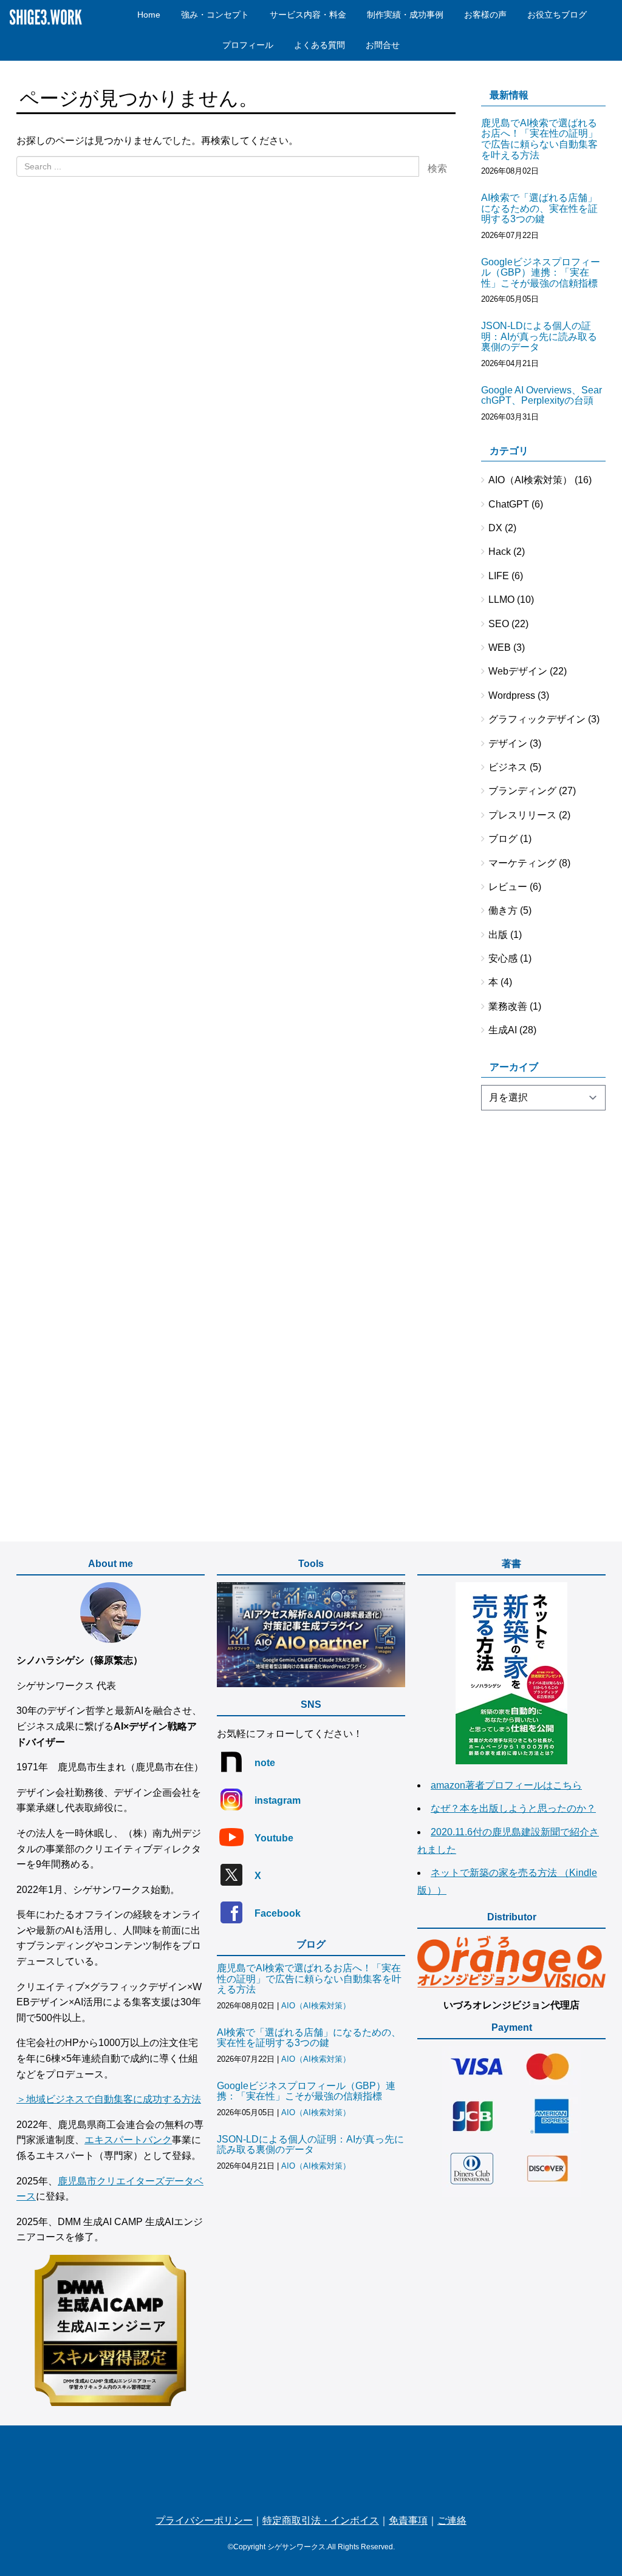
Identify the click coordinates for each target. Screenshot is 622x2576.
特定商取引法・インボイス (321, 2520)
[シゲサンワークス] (311, 2469)
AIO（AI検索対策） (530, 480)
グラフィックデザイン (537, 719)
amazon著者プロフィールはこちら (506, 1785)
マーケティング (522, 863)
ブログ (503, 839)
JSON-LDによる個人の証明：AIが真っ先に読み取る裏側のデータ (539, 336)
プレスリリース (522, 815)
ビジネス (508, 767)
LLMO (501, 600)
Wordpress (512, 695)
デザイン (508, 743)
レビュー (508, 887)
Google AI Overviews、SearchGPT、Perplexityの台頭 (542, 396)
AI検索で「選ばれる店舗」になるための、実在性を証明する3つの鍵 (539, 208)
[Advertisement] (544, 1314)
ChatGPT (509, 504)
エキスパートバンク (128, 2140)
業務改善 (508, 1006)
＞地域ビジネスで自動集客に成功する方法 (109, 2099)
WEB (500, 647)
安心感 (503, 958)
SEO (499, 624)
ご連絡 (452, 2520)
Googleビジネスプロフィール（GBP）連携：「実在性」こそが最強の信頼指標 (541, 273)
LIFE (499, 576)
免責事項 (408, 2520)
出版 (498, 935)
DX (495, 528)
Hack (500, 552)
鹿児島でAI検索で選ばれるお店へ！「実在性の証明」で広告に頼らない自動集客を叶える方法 (539, 139)
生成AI (503, 1030)
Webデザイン (518, 671)
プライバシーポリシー (204, 2520)
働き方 (503, 910)
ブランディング (522, 791)
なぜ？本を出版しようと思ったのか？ (513, 1808)
